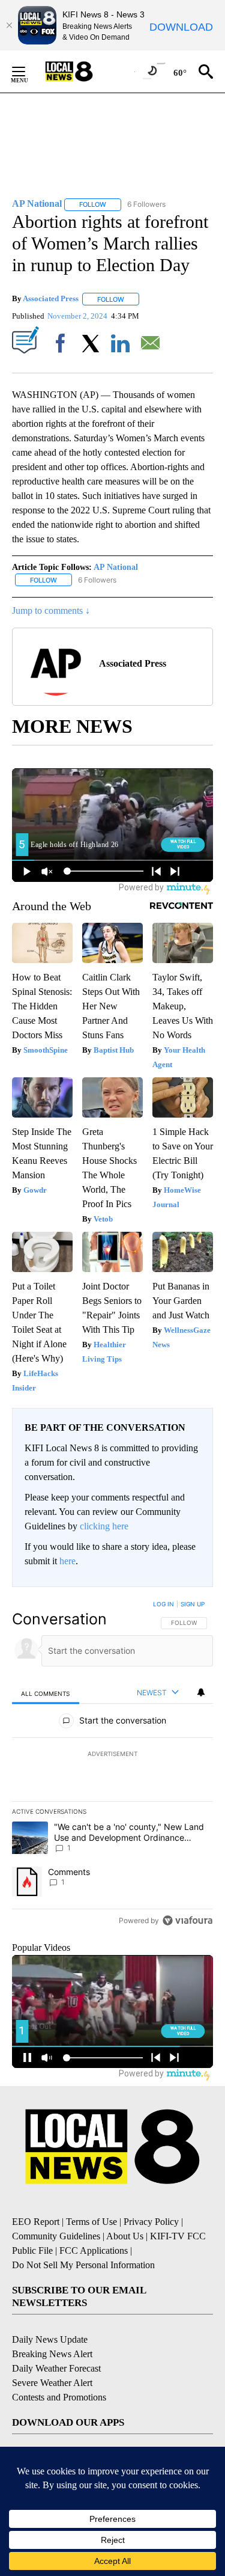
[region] (112, 1765)
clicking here (104, 1526)
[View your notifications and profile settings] (201, 1692)
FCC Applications (94, 2250)
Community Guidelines (56, 2236)
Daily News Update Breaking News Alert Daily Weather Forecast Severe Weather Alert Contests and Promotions (59, 2368)
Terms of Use (91, 2222)
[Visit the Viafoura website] (187, 1920)
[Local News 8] (84, 72)
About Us (125, 2236)
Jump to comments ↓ (51, 610)
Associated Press (51, 299)
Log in (163, 1604)
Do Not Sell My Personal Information (83, 2265)
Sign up (193, 1604)
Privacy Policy (151, 2222)
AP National (116, 567)
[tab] (46, 1693)
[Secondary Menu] (28, 72)
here (67, 1561)
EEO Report (36, 2222)
